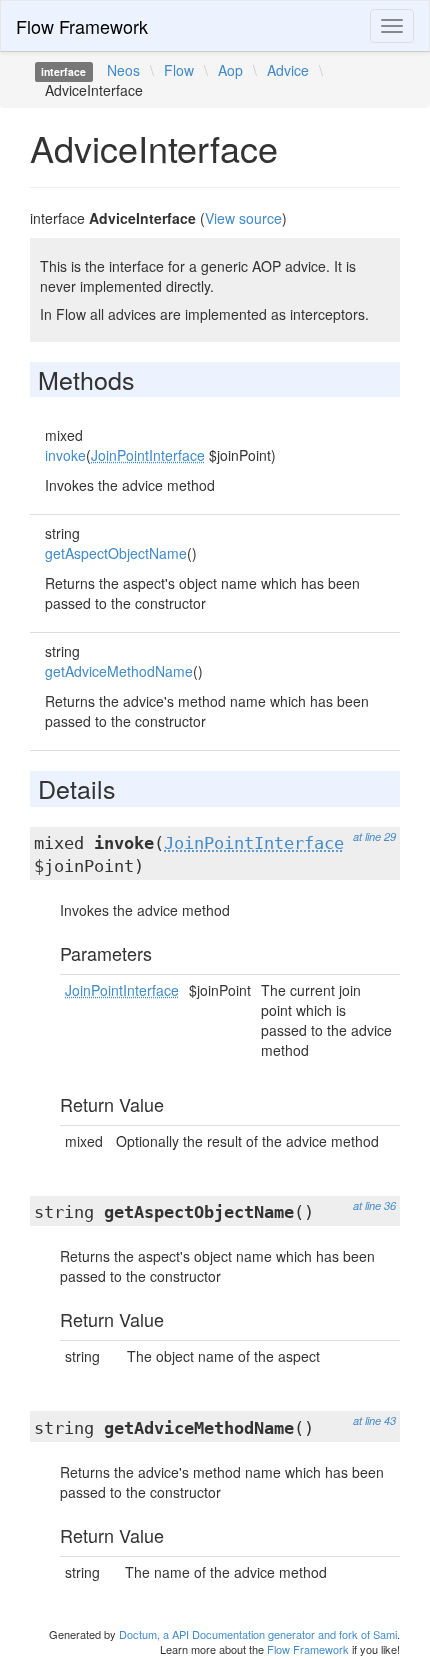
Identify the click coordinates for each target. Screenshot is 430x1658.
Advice (288, 70)
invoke (65, 455)
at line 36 (374, 1205)
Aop (230, 70)
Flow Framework (82, 26)
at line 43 (374, 1420)
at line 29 (374, 836)
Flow (179, 70)
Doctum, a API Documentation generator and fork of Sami (258, 1634)
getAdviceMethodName (119, 671)
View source (243, 218)
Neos (123, 70)
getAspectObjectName (116, 553)
